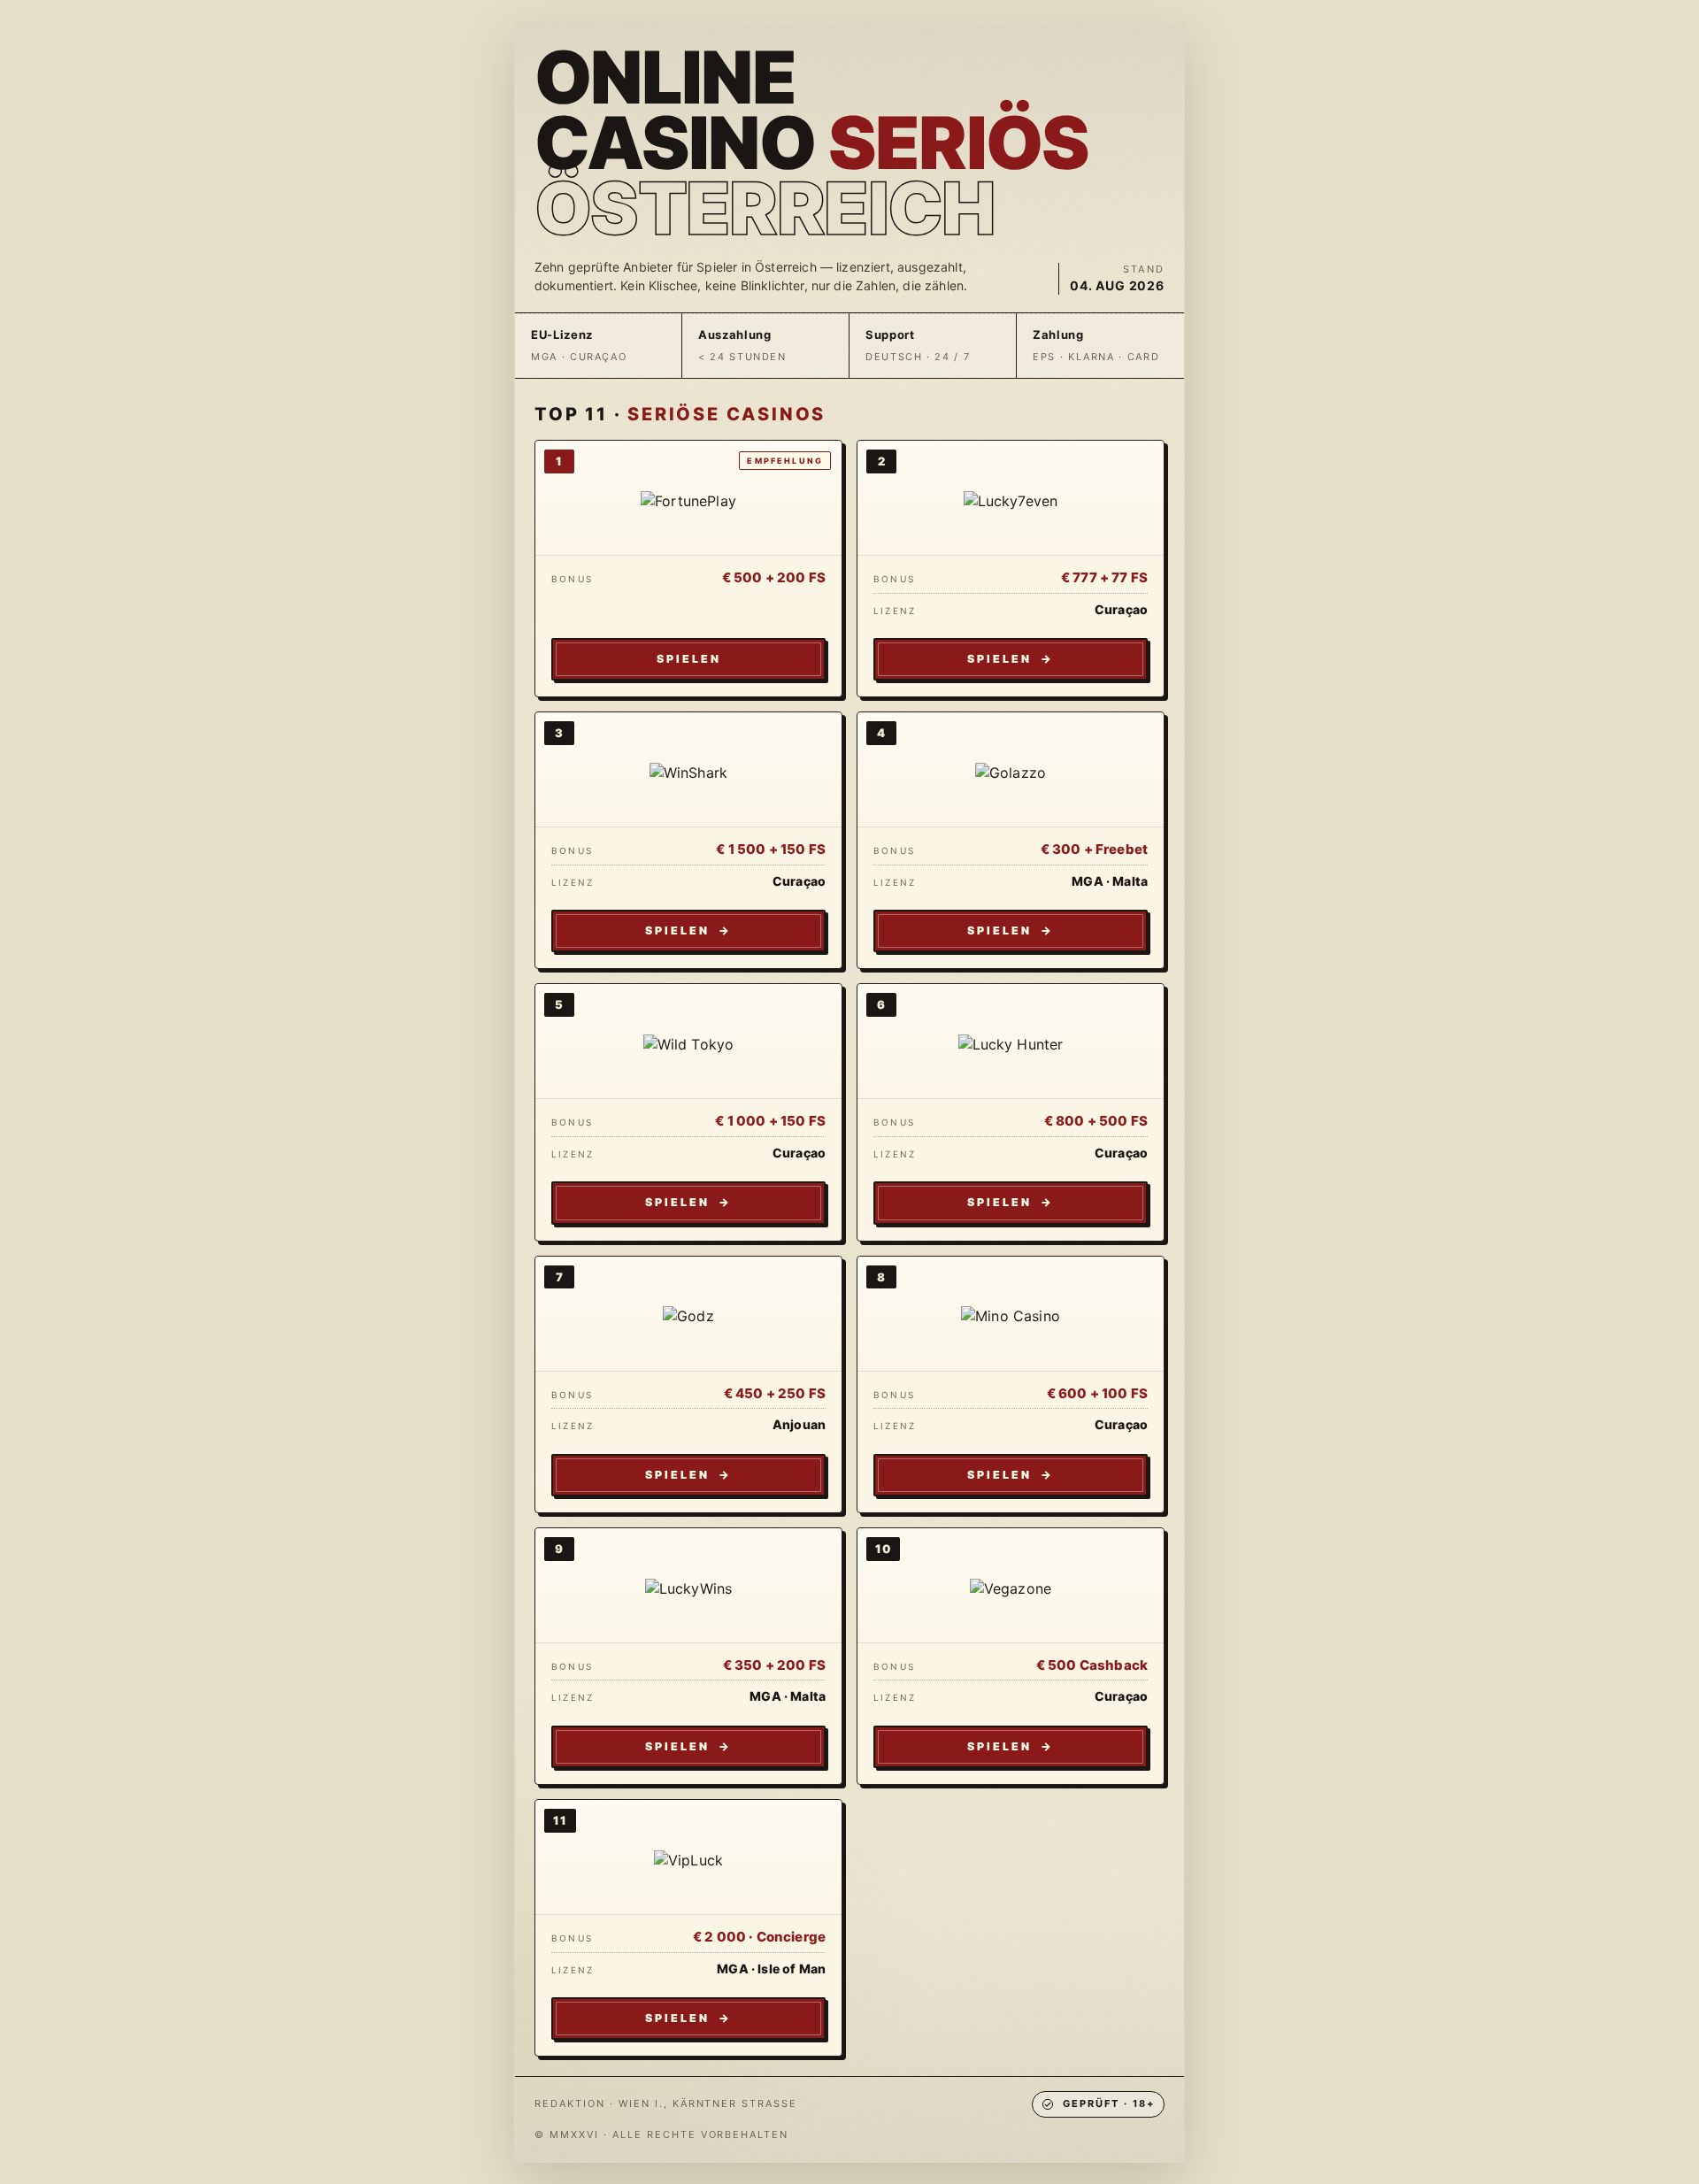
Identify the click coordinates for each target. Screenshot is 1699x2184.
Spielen (689, 659)
